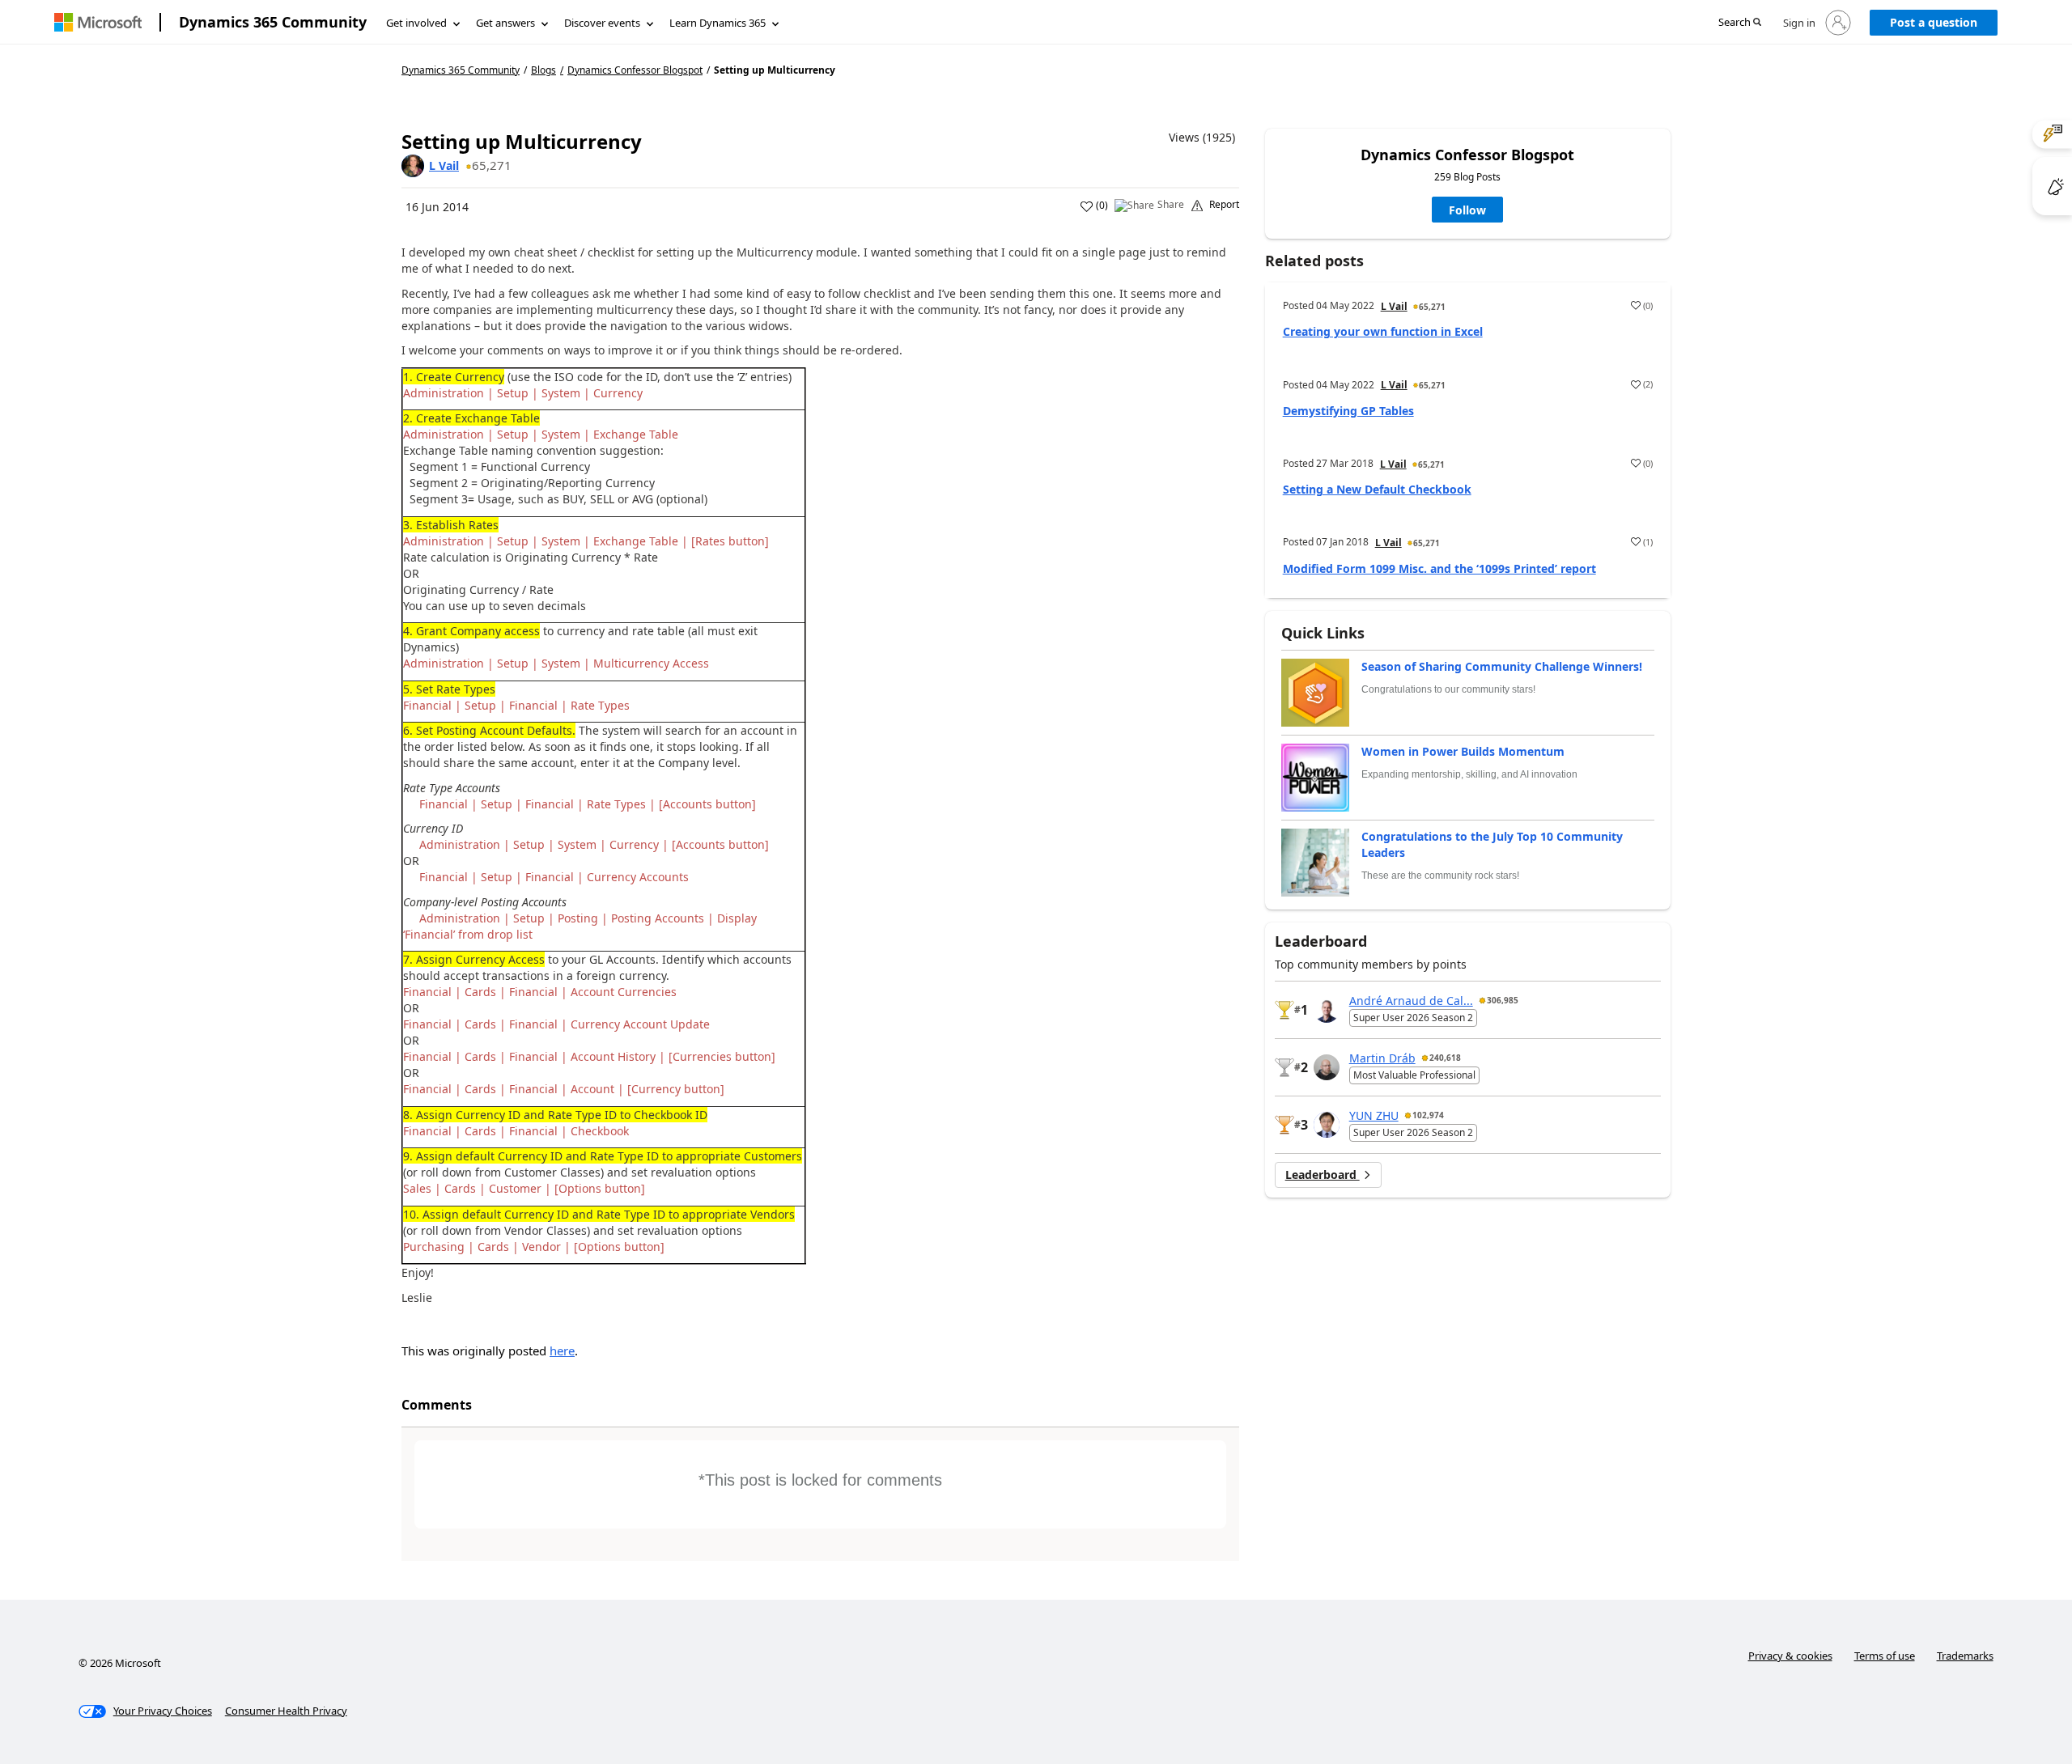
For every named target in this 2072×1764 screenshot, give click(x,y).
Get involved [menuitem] (416, 23)
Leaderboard (1323, 1175)
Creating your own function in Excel (1383, 331)
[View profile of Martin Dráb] (1327, 1067)
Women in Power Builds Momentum (1463, 751)
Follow (1467, 210)
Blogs (543, 70)
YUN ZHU (1374, 1115)
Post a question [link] (1934, 22)
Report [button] (1224, 205)
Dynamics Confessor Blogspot (635, 70)
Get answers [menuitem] (505, 23)
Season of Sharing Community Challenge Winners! (1502, 666)
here (562, 1351)
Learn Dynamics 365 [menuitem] (718, 23)
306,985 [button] (1503, 1000)
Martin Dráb (1382, 1058)
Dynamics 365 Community (273, 22)
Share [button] (1171, 205)
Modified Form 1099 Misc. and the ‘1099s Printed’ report (1439, 568)
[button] (1740, 23)
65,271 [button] (492, 165)
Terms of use (1885, 1656)
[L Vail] (413, 166)
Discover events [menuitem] (602, 23)
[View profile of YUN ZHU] (1327, 1125)
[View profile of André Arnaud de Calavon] (1327, 1010)
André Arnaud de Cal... (1411, 1001)
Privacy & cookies (1790, 1656)
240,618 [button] (1445, 1058)
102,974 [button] (1428, 1115)
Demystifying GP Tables (1348, 411)
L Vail (444, 165)
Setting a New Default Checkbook (1377, 489)
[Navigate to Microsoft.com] (98, 22)
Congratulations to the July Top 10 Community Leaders (1492, 844)
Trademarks (1965, 1656)
